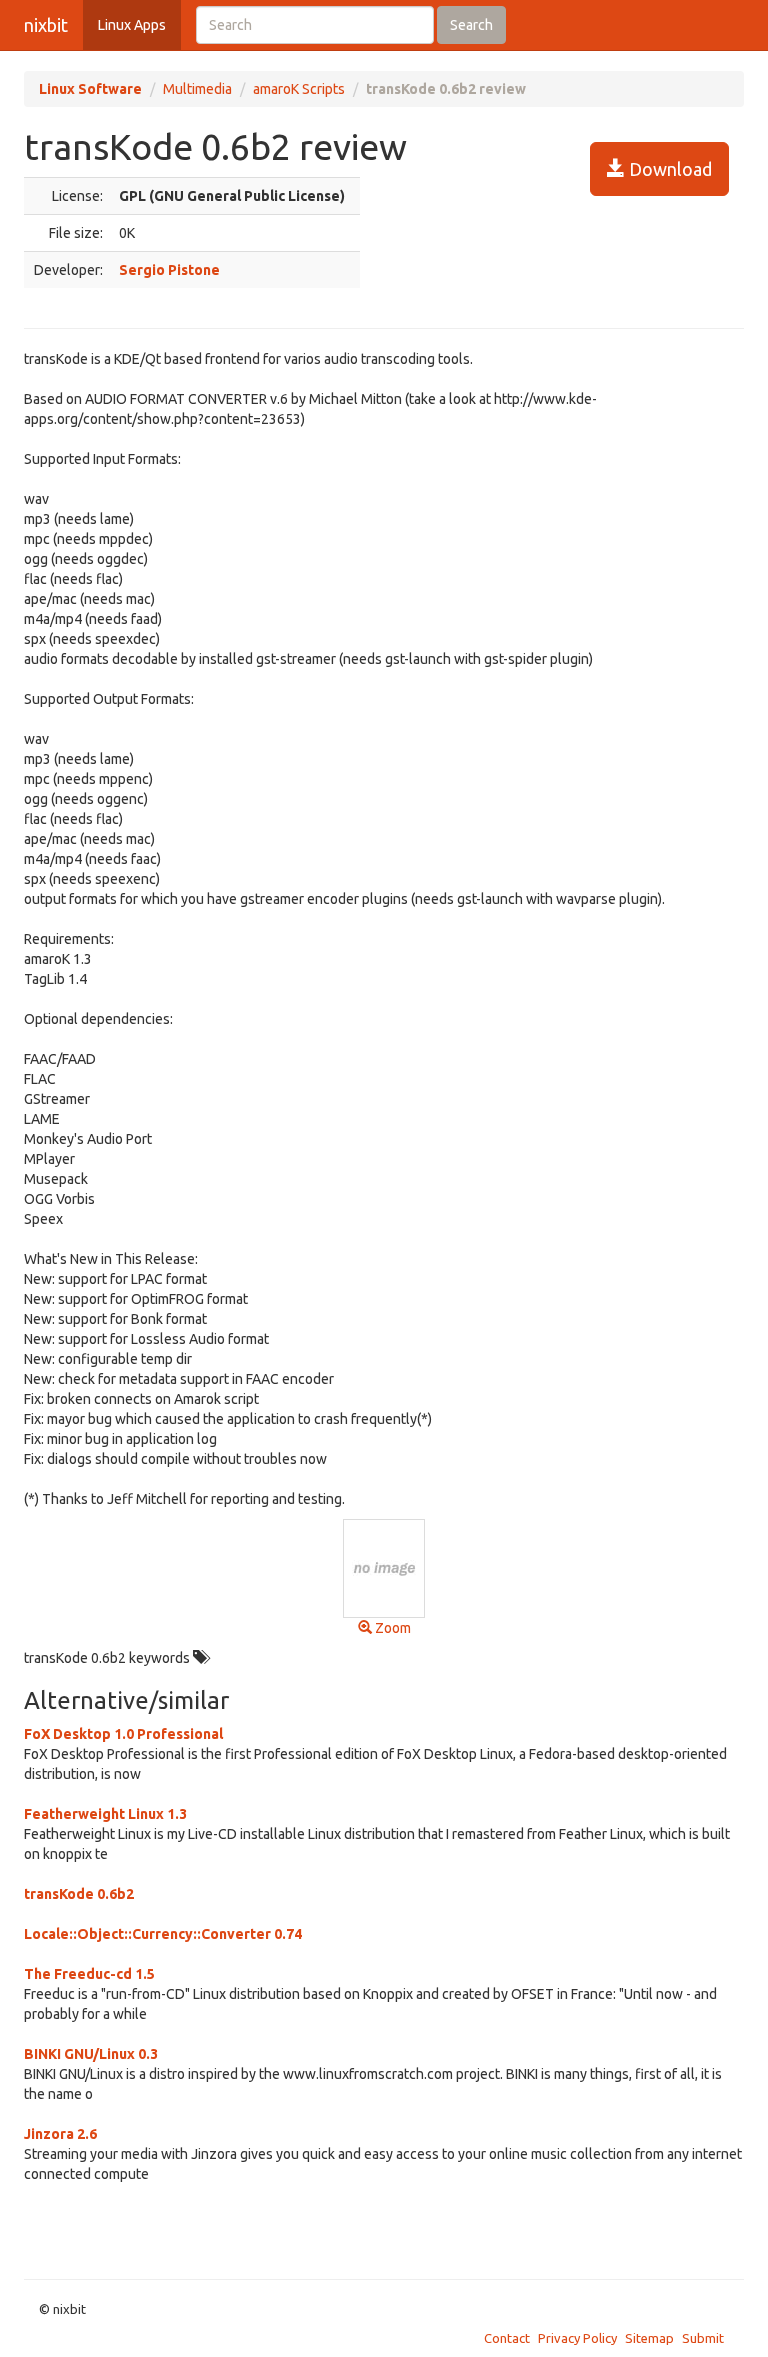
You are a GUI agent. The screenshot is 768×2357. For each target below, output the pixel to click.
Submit (703, 2338)
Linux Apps (132, 25)
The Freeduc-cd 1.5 (89, 1974)
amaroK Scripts (299, 89)
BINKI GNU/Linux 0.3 (91, 2054)
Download (668, 169)
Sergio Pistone (169, 270)
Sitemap (649, 2338)
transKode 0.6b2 (79, 1894)
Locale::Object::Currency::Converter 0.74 (163, 1934)
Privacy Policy (577, 2338)
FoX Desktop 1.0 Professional (123, 1734)
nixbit (46, 25)
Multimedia (197, 89)
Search (471, 25)
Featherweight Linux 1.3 (105, 1814)
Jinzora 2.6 (60, 2134)
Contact (507, 2338)
